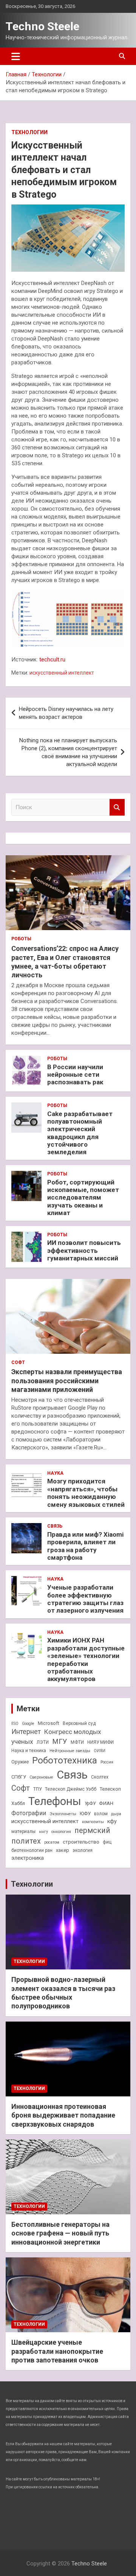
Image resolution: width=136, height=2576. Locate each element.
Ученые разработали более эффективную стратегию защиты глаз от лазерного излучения (85, 1599)
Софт (18, 1362)
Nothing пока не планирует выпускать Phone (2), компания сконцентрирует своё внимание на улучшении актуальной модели (68, 752)
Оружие (20, 1762)
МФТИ (77, 1742)
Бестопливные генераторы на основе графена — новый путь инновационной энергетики (60, 2233)
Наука (55, 1473)
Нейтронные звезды (70, 1751)
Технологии (29, 132)
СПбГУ (19, 1777)
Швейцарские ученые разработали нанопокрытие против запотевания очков (57, 2351)
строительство (81, 1842)
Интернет (26, 1732)
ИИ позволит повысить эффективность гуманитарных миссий (84, 1250)
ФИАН (106, 1803)
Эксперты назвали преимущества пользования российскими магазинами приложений (67, 1381)
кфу (112, 1821)
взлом (101, 1814)
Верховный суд (79, 1723)
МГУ (60, 1742)
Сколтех (100, 1777)
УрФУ (90, 1804)
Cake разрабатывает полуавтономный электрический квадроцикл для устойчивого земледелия (80, 1133)
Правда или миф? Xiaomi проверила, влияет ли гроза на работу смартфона (85, 1546)
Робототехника (65, 1760)
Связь (55, 1526)
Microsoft (49, 1723)
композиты (93, 1822)
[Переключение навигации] (16, 56)
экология (83, 1850)
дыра (116, 1814)
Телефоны (55, 1801)
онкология (61, 1832)
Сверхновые (41, 1777)
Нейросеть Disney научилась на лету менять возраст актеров (66, 713)
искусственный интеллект (62, 673)
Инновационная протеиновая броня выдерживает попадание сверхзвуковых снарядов (63, 2115)
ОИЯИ (100, 1751)
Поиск (117, 807)
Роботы (21, 939)
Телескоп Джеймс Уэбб (71, 1789)
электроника (28, 1858)
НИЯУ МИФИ (100, 1742)
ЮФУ (85, 1814)
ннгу (43, 1832)
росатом (52, 1842)
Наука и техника (29, 1751)
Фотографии (29, 1813)
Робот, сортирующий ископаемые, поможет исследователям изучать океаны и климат (83, 1198)
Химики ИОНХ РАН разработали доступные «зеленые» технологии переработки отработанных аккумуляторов (86, 1660)
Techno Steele (42, 26)
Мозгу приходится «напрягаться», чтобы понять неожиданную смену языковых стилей (86, 1493)
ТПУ (37, 1789)
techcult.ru (52, 659)
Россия (107, 1762)
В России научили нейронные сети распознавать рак (75, 1075)
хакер (63, 1850)
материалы (23, 1831)
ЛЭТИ (43, 1742)
